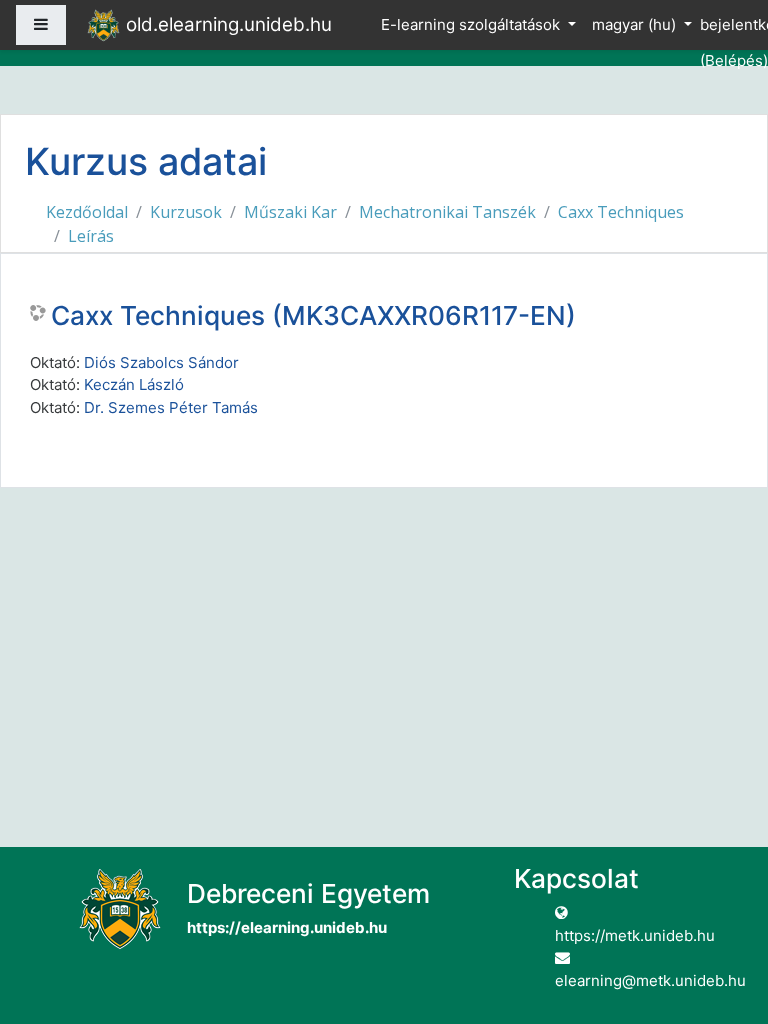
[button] (723, 926)
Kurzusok (186, 212)
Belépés (734, 60)
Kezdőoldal (87, 212)
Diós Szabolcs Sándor (161, 362)
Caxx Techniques (621, 212)
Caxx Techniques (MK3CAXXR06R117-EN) (313, 315)
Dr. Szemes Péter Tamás (171, 407)
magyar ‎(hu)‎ (636, 24)
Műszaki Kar (290, 212)
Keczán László (134, 384)
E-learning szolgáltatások (472, 24)
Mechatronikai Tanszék (447, 212)
